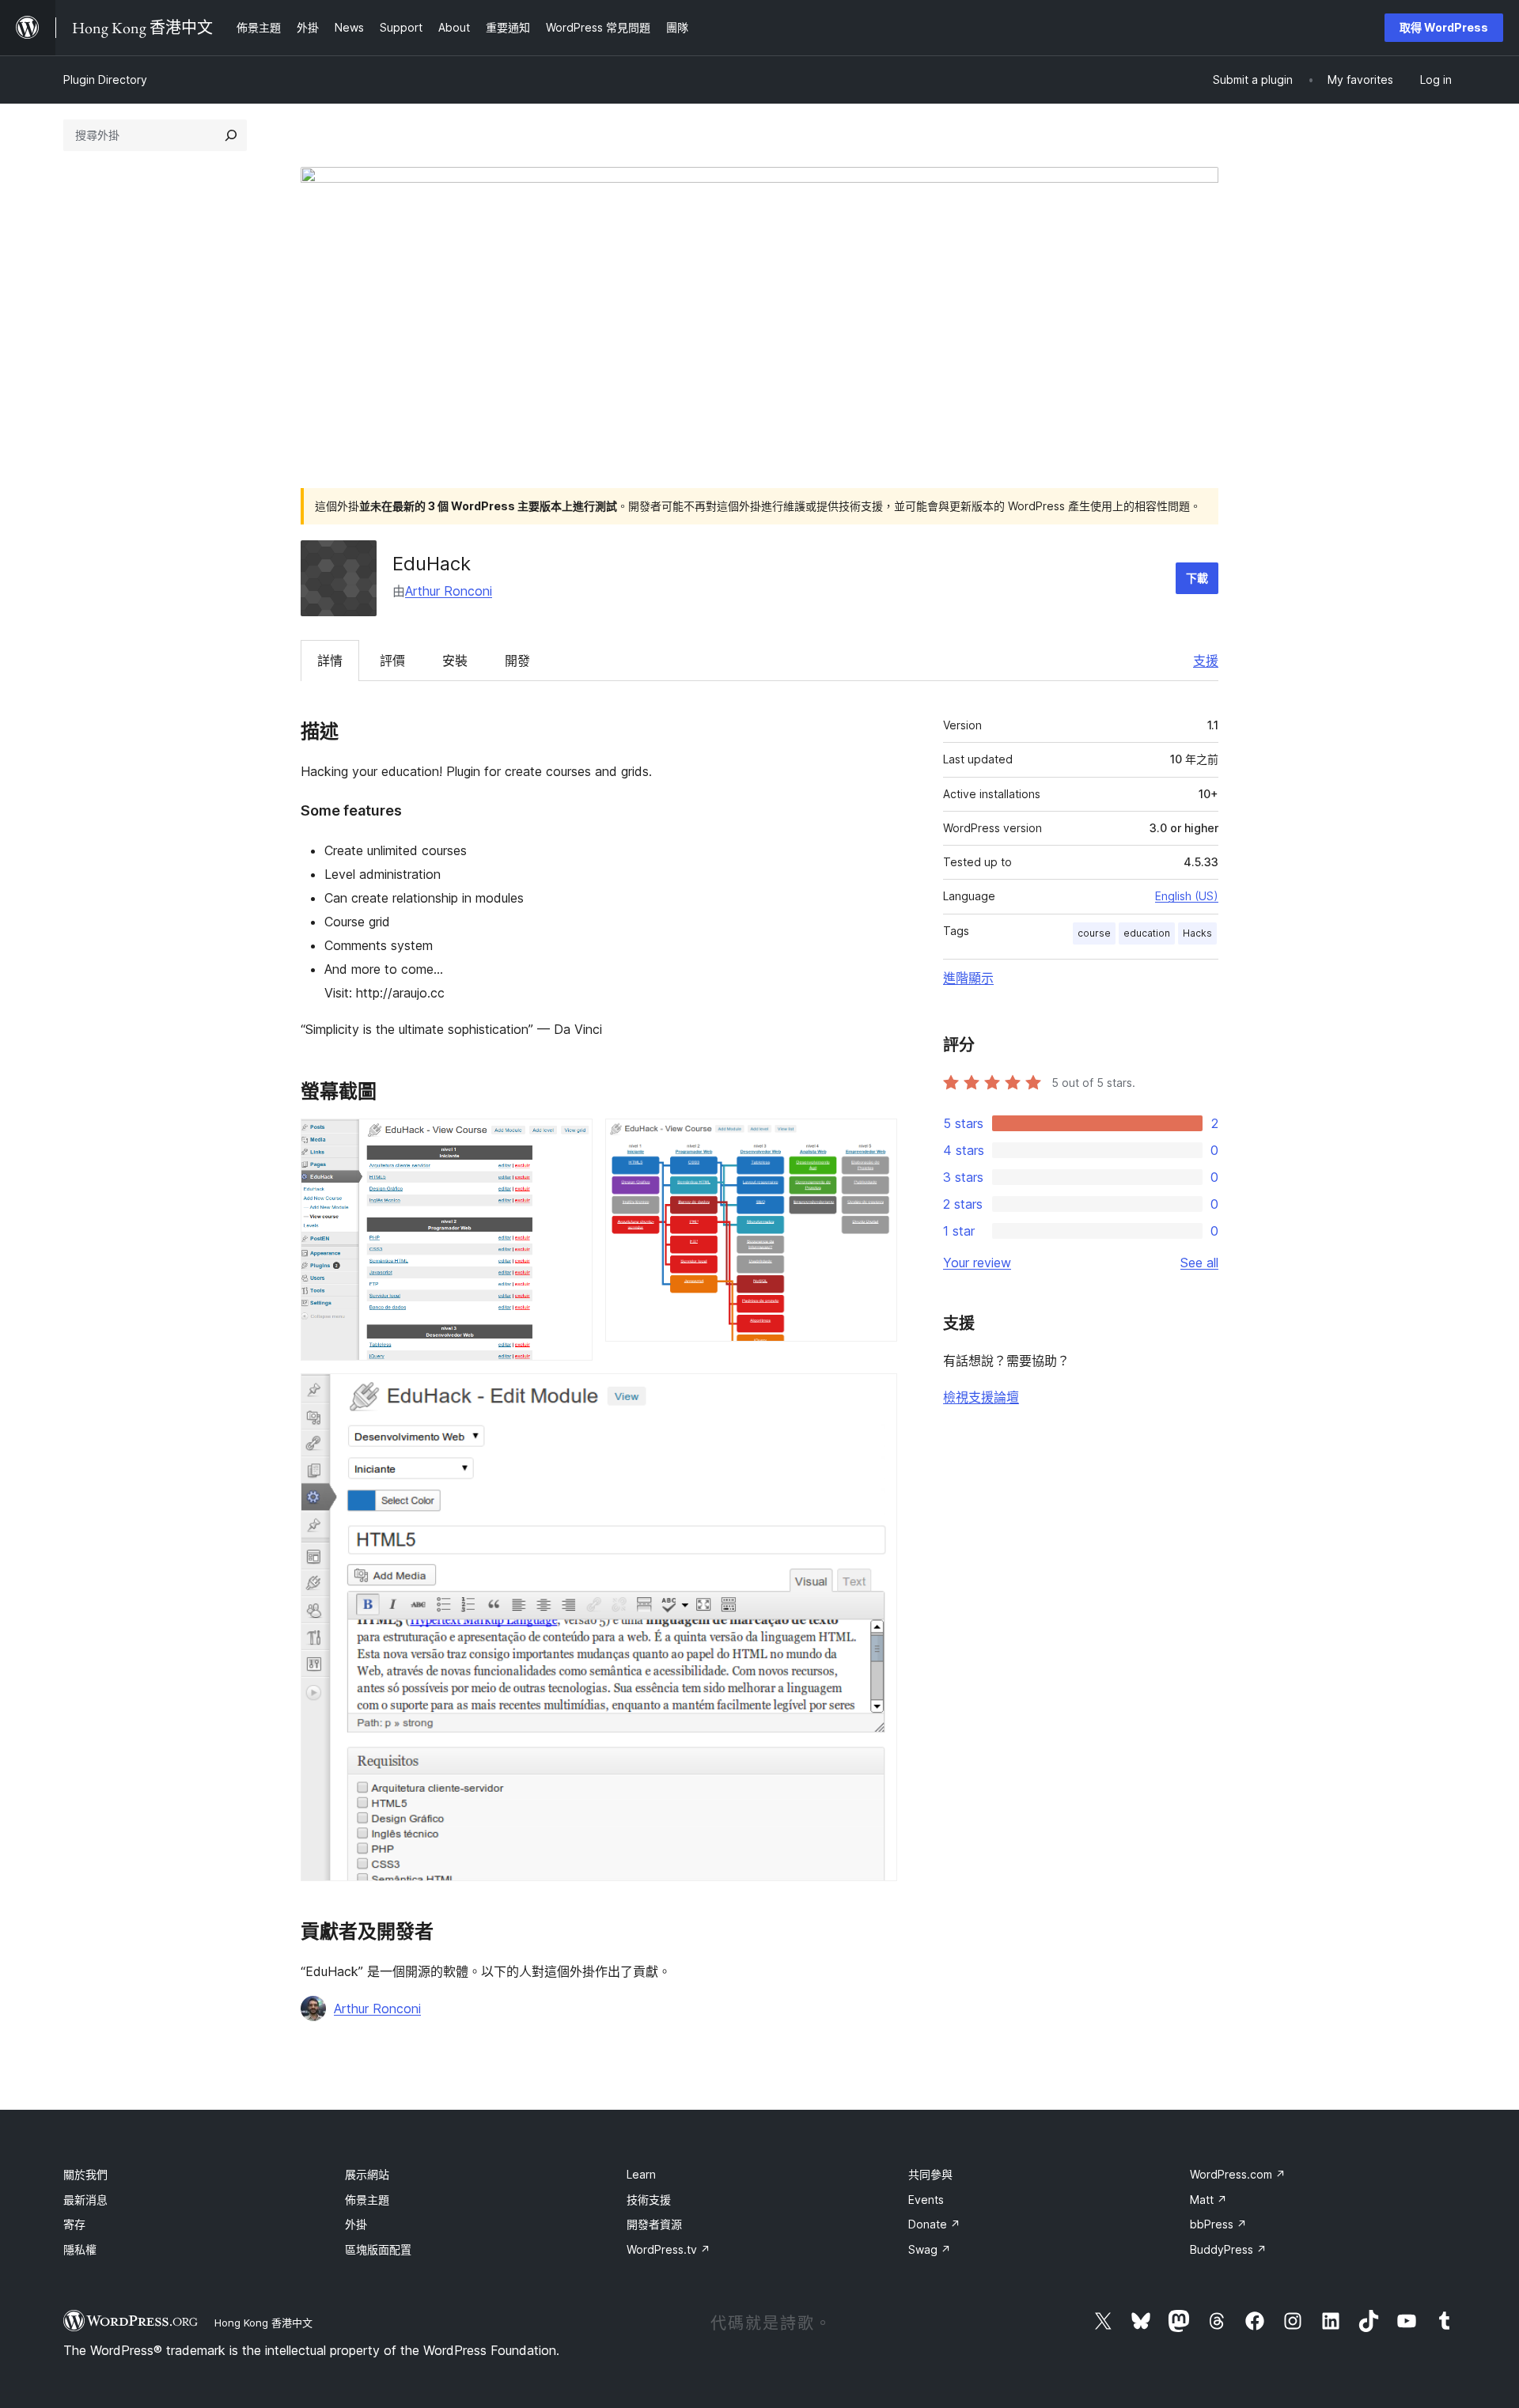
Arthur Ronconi (449, 591)
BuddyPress (1228, 2249)
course (1094, 933)
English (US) (1187, 896)
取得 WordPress (1444, 27)
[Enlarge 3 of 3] (876, 1395)
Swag (930, 2249)
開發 (517, 661)
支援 (1206, 661)
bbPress (1218, 2224)
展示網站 (367, 2174)
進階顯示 (968, 978)
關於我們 (85, 2174)
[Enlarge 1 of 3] (571, 1140)
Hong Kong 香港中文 (263, 2323)
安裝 (455, 661)
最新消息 (85, 2200)
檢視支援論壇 (981, 1397)
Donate (934, 2224)
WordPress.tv (669, 2249)
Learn (641, 2174)
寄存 (74, 2224)
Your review (977, 1263)
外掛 (356, 2224)
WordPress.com (1238, 2174)
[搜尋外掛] (231, 135)
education (1147, 933)
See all (1199, 1263)
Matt (1208, 2200)
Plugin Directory (105, 80)
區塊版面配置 (378, 2249)
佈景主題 (367, 2200)
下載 (1197, 578)
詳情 (330, 661)
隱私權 (80, 2249)
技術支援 (649, 2200)
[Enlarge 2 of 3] (876, 1140)
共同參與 (930, 2174)
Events (926, 2200)
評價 (392, 661)
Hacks (1197, 933)
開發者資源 (654, 2224)
